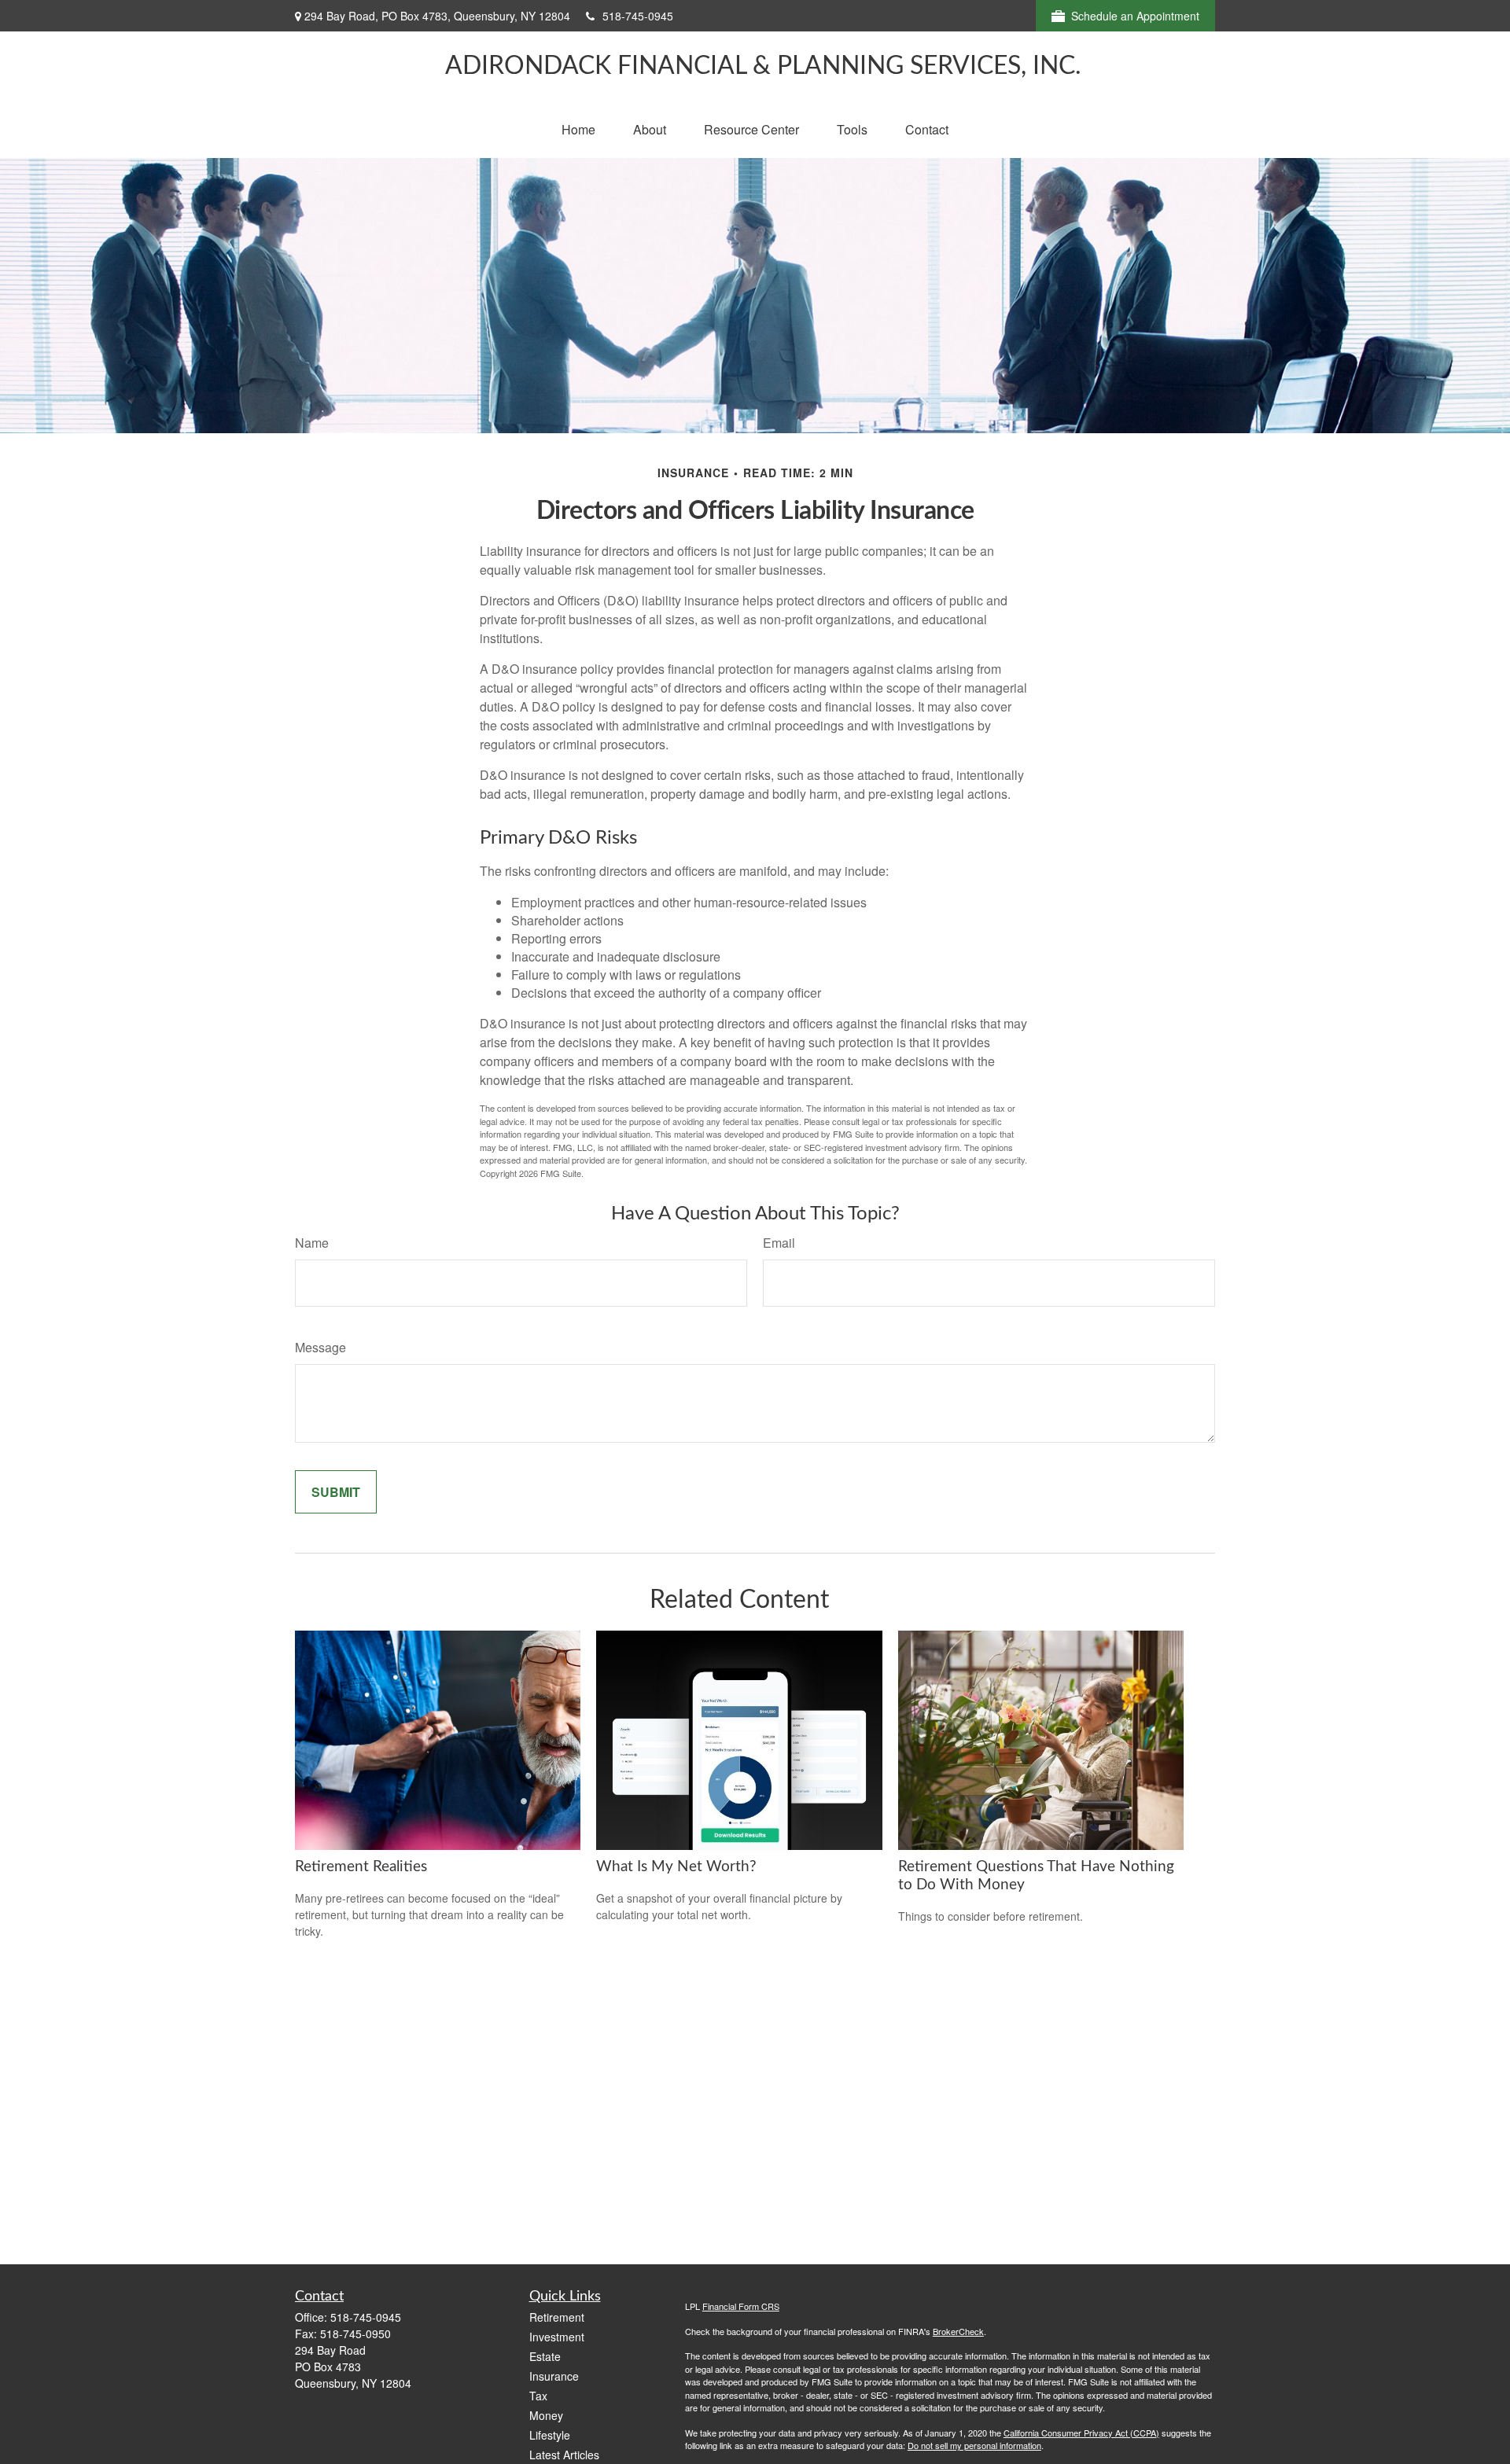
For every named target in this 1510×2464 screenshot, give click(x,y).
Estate (545, 2356)
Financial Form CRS (741, 2306)
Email (779, 1243)
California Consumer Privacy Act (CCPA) (1081, 2433)
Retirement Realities (361, 1867)
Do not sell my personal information (974, 2445)
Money (546, 2415)
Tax (538, 2396)
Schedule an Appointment (1135, 16)
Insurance (554, 2376)
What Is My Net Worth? (676, 1867)
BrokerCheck (958, 2331)
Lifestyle (550, 2435)
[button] (578, 129)
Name (312, 1243)
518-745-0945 (638, 16)
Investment (557, 2337)
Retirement (557, 2317)
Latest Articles (564, 2455)
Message (320, 1347)
